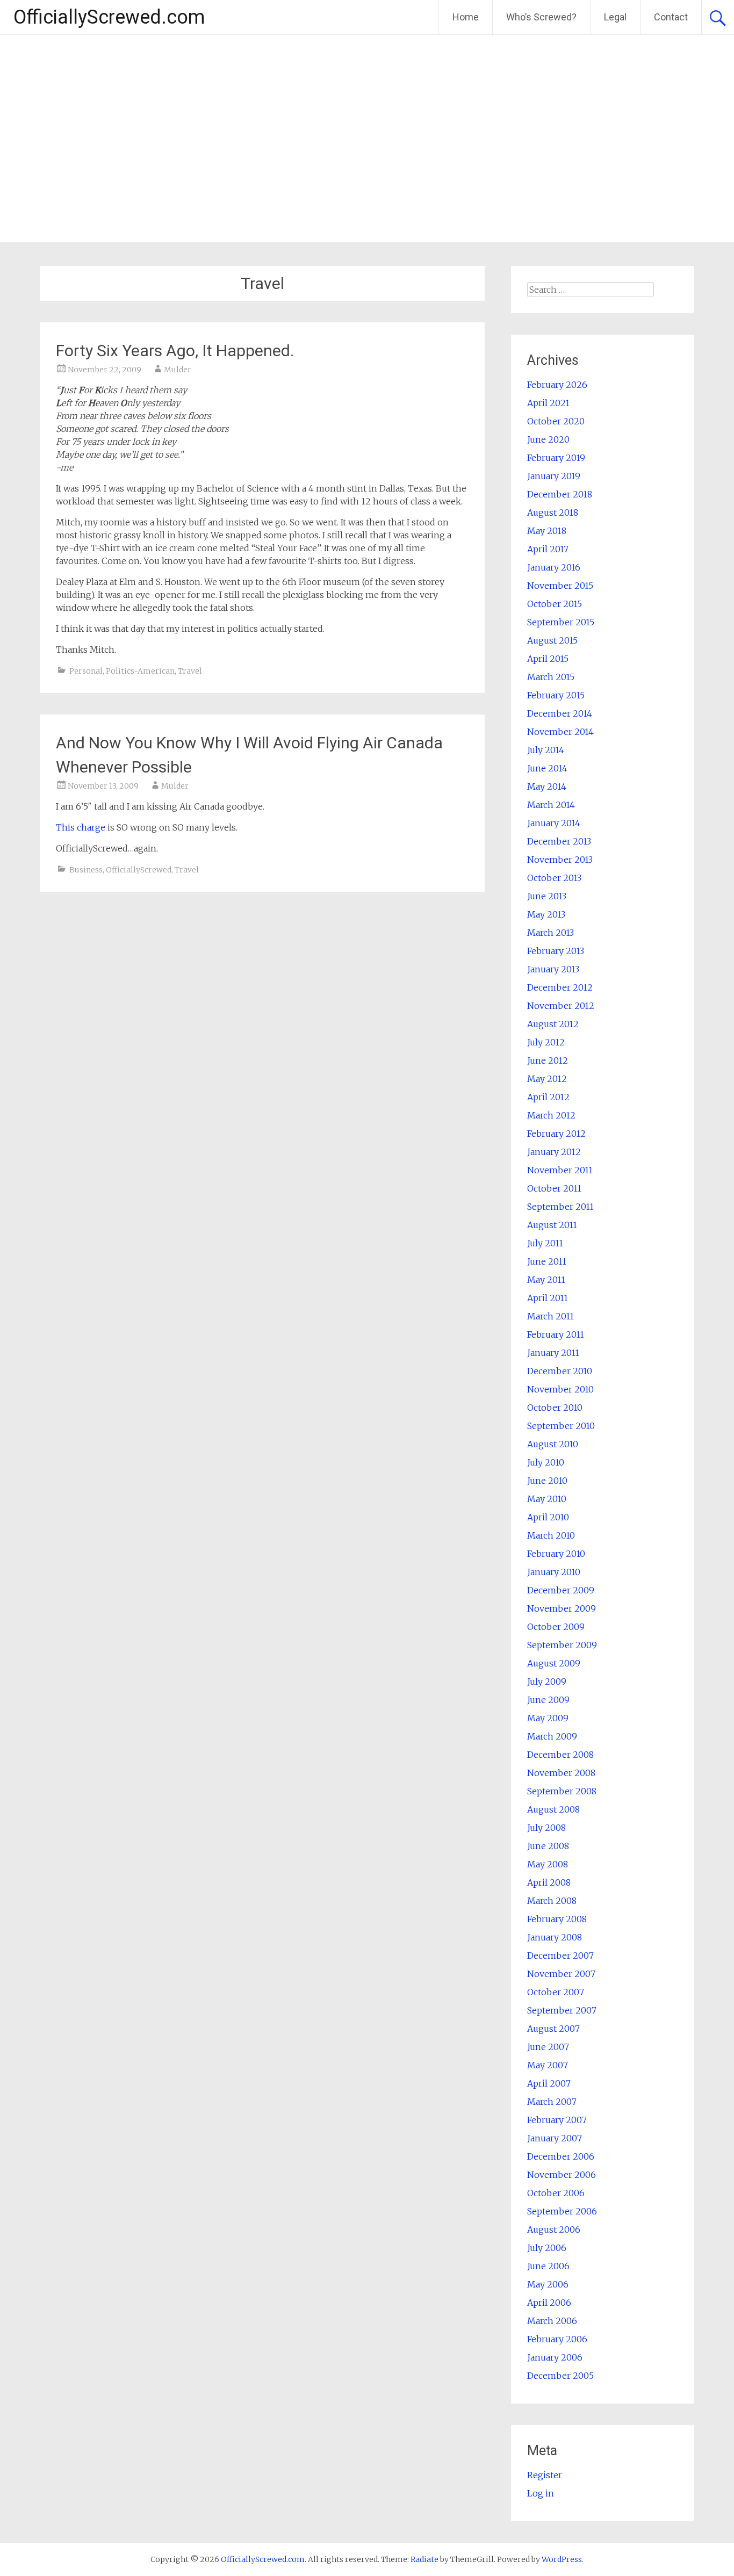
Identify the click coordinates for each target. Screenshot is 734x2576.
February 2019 (556, 458)
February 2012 (556, 1134)
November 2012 (561, 1006)
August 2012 (553, 1024)
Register (545, 2475)
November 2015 (560, 586)
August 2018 (553, 513)
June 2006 (548, 2266)
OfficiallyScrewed (139, 870)
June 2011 (547, 1261)
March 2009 (552, 1736)
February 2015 (556, 695)
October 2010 (555, 1408)
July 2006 (547, 2248)
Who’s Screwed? (541, 17)
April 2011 (548, 1298)
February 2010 (556, 1554)
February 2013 (556, 951)
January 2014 (554, 823)
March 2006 (552, 2321)
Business (86, 870)
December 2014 (560, 713)
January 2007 (555, 2138)
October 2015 (555, 604)
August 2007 (553, 2029)
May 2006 (548, 2284)
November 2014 (560, 732)
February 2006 (557, 2339)
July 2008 (546, 1828)
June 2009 (548, 1700)
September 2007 (562, 2010)
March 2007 (552, 2102)
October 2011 (554, 1188)
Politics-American (140, 671)
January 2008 (555, 1937)
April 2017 (548, 549)
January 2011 (553, 1353)
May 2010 (547, 1499)
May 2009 (548, 1718)
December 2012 (560, 987)
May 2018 (547, 531)
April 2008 (549, 1882)
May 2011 (546, 1280)
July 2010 (546, 1462)
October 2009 (556, 1627)
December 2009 (561, 1590)
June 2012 (548, 1060)
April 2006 (549, 2303)
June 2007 (548, 2047)
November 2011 (560, 1170)
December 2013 (559, 841)
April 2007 (549, 2083)
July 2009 (547, 1682)
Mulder (178, 370)
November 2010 (560, 1389)
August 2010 (553, 1444)
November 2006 (562, 2175)
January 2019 (554, 476)
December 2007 (560, 1956)
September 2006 (562, 2211)
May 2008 (548, 1864)
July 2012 (546, 1042)
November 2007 (561, 1974)
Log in (541, 2493)
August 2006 (554, 2229)
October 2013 (554, 878)
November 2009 (562, 1608)
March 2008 (552, 1901)
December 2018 (560, 494)
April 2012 (548, 1097)
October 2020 (556, 421)
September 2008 (562, 1791)
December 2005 (560, 2376)
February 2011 (556, 1334)
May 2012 (547, 1079)
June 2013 (547, 896)
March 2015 (551, 677)
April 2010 (548, 1517)
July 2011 (545, 1243)
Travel (190, 671)
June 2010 (547, 1481)
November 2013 (560, 860)
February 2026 (557, 385)
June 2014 (547, 768)
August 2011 (552, 1225)
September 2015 (561, 622)
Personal (86, 671)
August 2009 (554, 1663)
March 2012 (551, 1115)
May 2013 (546, 914)
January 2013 (553, 969)
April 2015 (548, 659)
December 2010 (560, 1371)
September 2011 (560, 1207)
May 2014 (547, 786)
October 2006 (556, 2193)
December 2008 (560, 1755)
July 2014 (546, 750)
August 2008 (553, 1809)
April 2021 (548, 403)
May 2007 (548, 2065)
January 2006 (555, 2357)
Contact (671, 17)
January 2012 (554, 1152)
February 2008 (557, 1919)
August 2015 (552, 640)
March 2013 (550, 933)
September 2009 (562, 1645)
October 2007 (556, 1992)
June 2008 (548, 1846)
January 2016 (554, 567)
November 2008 (561, 1773)
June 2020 (548, 439)
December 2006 (561, 2156)
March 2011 (550, 1316)
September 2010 (561, 1426)
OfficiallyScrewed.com (109, 17)
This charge (81, 827)
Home (466, 17)
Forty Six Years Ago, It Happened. (175, 351)
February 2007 (557, 2120)
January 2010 (554, 1572)
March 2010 (551, 1535)
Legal (615, 17)
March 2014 (551, 805)
